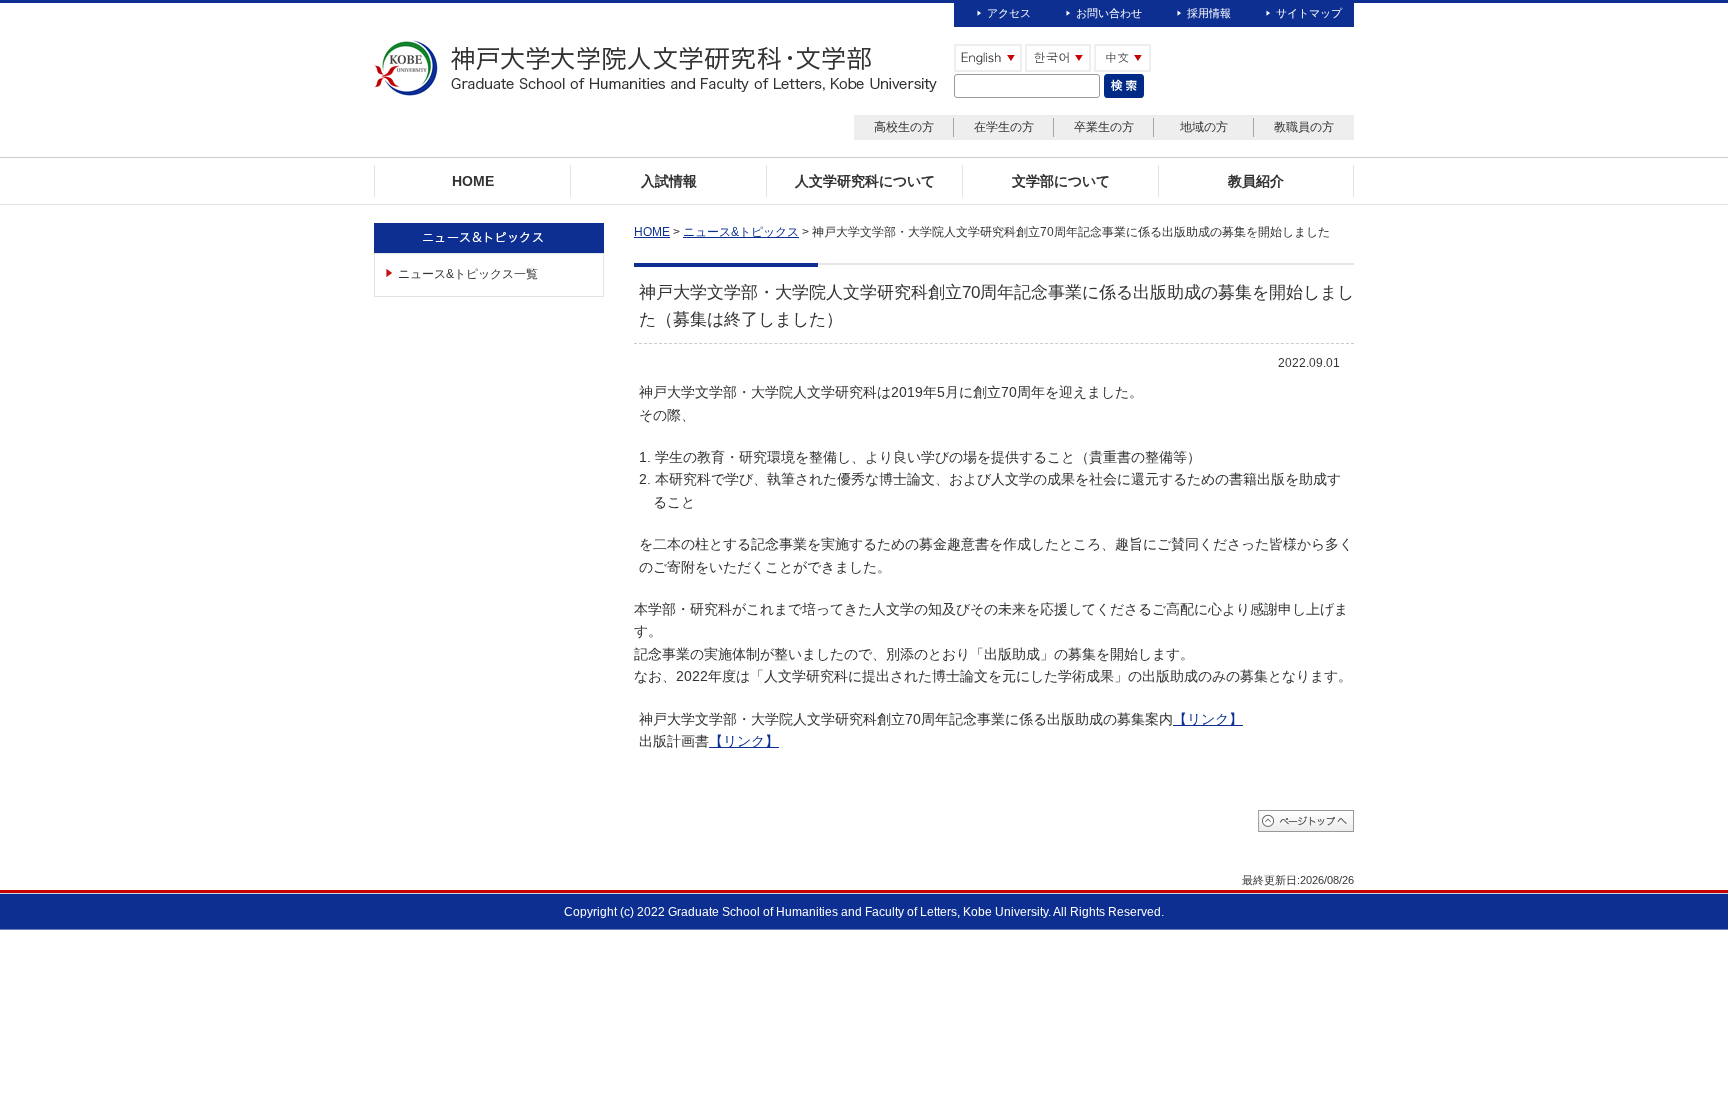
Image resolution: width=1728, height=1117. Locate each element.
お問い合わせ (1109, 13)
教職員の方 (1304, 127)
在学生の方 (1004, 127)
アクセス (1009, 13)
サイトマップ (1309, 13)
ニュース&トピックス (741, 232)
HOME (652, 232)
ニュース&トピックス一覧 (468, 274)
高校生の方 (904, 127)
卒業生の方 (1104, 127)
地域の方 (1204, 127)
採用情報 (1209, 13)
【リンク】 (1208, 719)
